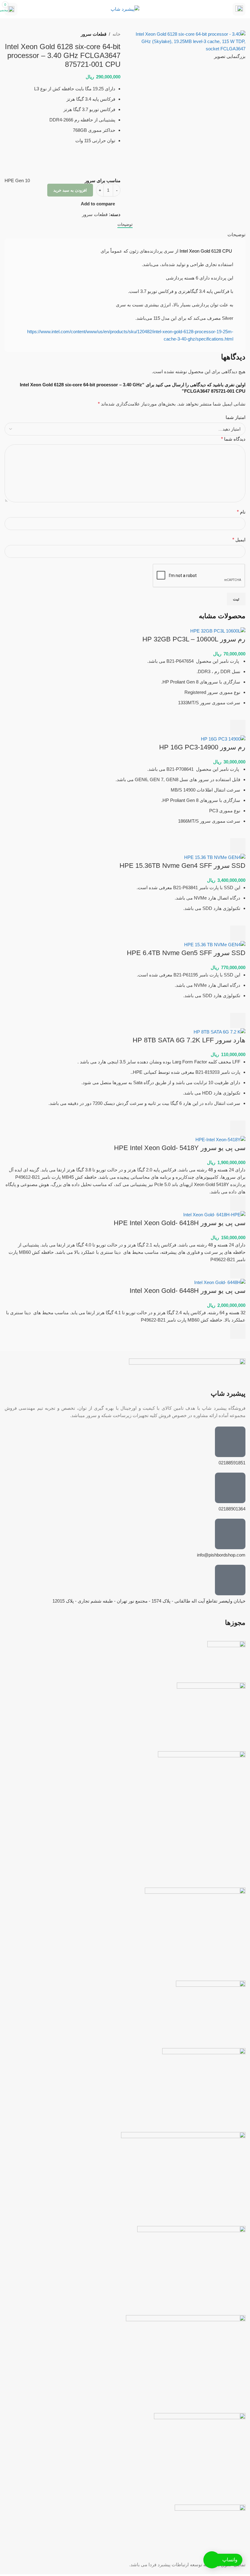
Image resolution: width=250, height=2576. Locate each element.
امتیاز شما (236, 417)
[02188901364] (230, 1488)
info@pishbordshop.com (221, 1555)
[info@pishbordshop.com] (230, 1534)
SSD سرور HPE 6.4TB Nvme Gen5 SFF (186, 953)
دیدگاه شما (233, 439)
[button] (238, 727)
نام (241, 512)
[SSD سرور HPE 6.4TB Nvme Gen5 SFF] (215, 944)
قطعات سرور (94, 34)
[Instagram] (238, 1871)
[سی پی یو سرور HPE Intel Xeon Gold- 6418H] (214, 1214)
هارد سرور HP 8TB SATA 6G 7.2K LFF (189, 1040)
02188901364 (232, 1509)
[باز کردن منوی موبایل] (239, 9)
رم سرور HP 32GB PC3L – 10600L (194, 639)
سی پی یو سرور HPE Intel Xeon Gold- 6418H (180, 1223)
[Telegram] (221, 1871)
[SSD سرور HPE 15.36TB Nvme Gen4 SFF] (215, 857)
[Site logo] (125, 9)
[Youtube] (205, 1871)
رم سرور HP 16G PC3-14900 (202, 747)
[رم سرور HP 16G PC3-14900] (223, 739)
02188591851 (232, 1463)
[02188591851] (230, 1442)
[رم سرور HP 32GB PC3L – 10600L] (218, 631)
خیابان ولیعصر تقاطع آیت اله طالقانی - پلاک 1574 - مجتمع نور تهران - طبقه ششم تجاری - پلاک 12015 (149, 1601)
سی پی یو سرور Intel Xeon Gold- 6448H (187, 1291)
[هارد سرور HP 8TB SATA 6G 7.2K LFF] (220, 1032)
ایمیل (239, 540)
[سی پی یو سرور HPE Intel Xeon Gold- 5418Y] (220, 1139)
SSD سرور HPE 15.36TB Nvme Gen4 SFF (182, 866)
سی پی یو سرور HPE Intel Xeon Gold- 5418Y (180, 1148)
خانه (116, 34)
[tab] (125, 225)
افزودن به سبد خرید (70, 190)
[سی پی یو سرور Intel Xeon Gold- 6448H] (220, 1282)
